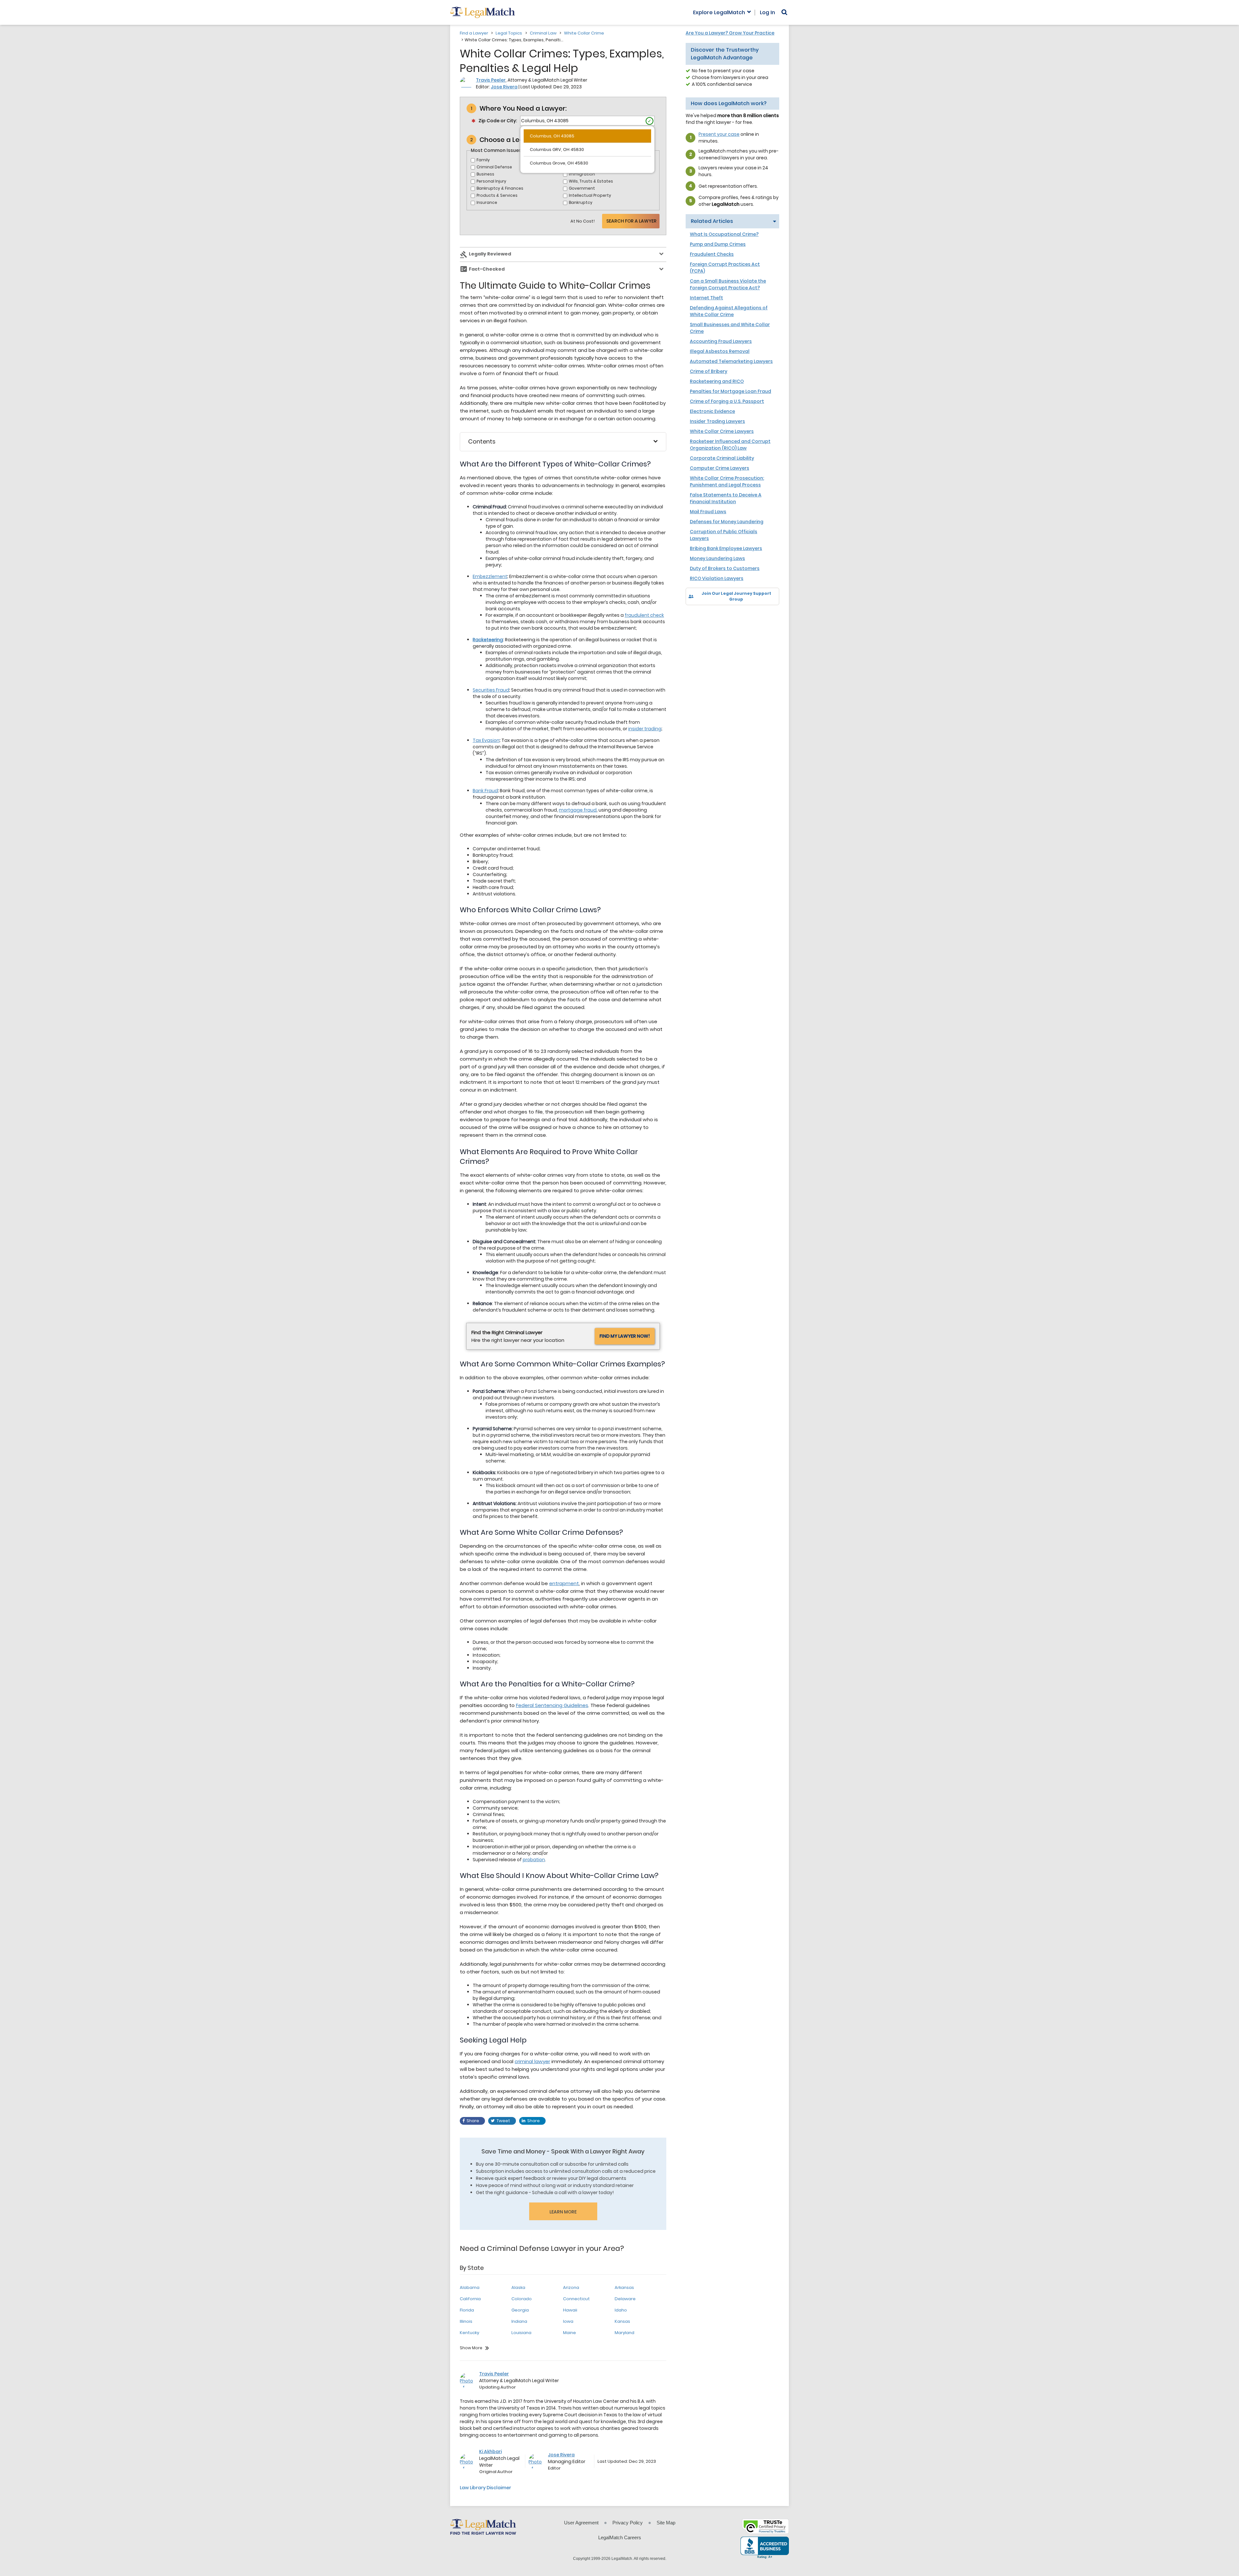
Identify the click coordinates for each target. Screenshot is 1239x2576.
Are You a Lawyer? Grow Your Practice (730, 33)
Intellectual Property (590, 195)
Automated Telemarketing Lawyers (731, 361)
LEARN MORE (563, 2212)
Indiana (519, 2321)
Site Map (666, 2523)
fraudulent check (644, 615)
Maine (569, 2333)
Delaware (625, 2299)
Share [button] (473, 2121)
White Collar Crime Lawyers (722, 431)
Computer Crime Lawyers (720, 468)
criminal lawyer (532, 2061)
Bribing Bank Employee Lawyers (726, 548)
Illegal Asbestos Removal (720, 351)
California (470, 2299)
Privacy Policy (628, 2523)
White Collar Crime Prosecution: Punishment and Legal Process (727, 481)
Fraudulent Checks (712, 254)
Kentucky (469, 2333)
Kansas (622, 2321)
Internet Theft (706, 298)
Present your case (719, 134)
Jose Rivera (504, 87)
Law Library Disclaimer (485, 2488)
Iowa (568, 2321)
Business (485, 174)
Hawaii (570, 2310)
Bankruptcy (581, 202)
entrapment (564, 1583)
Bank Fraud (485, 791)
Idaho (621, 2310)
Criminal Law (543, 33)
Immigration (582, 174)
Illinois (466, 2321)
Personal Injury (491, 181)
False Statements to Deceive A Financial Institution (726, 498)
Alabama (470, 2287)
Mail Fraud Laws (708, 512)
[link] (695, 616)
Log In (767, 13)
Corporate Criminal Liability (722, 458)
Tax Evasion (486, 740)
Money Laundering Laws (717, 558)
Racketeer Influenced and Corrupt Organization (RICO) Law (730, 445)
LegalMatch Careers (620, 2537)
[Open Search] (784, 12)
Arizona (571, 2287)
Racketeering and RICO (717, 381)
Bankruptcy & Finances (500, 188)
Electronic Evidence (712, 411)
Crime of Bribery (709, 371)
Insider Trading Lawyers (717, 421)
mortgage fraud (578, 810)
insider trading (645, 729)
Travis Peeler (491, 80)
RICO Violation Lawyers (717, 578)
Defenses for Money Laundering (727, 522)
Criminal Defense (494, 167)
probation (534, 1860)
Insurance (487, 202)
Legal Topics (509, 33)
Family (483, 160)
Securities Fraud (491, 690)
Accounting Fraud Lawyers (721, 341)
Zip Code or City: (498, 121)
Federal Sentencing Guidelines (552, 1705)
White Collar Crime (584, 33)
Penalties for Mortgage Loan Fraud (730, 391)
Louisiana (521, 2333)
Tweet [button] (503, 2121)
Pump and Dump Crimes (718, 244)
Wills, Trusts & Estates (591, 181)
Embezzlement (490, 576)
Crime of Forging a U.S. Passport (727, 401)
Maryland (625, 2333)
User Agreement (581, 2523)
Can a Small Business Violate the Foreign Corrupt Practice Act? (728, 284)
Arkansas (624, 2287)
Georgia (520, 2310)
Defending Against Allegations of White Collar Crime (729, 311)
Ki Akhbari (490, 2451)
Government (582, 188)
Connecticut (576, 2299)
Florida (467, 2310)
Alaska (518, 2287)
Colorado (522, 2299)
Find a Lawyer (474, 33)
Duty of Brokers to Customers (725, 568)
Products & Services (497, 195)
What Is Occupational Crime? (724, 234)
